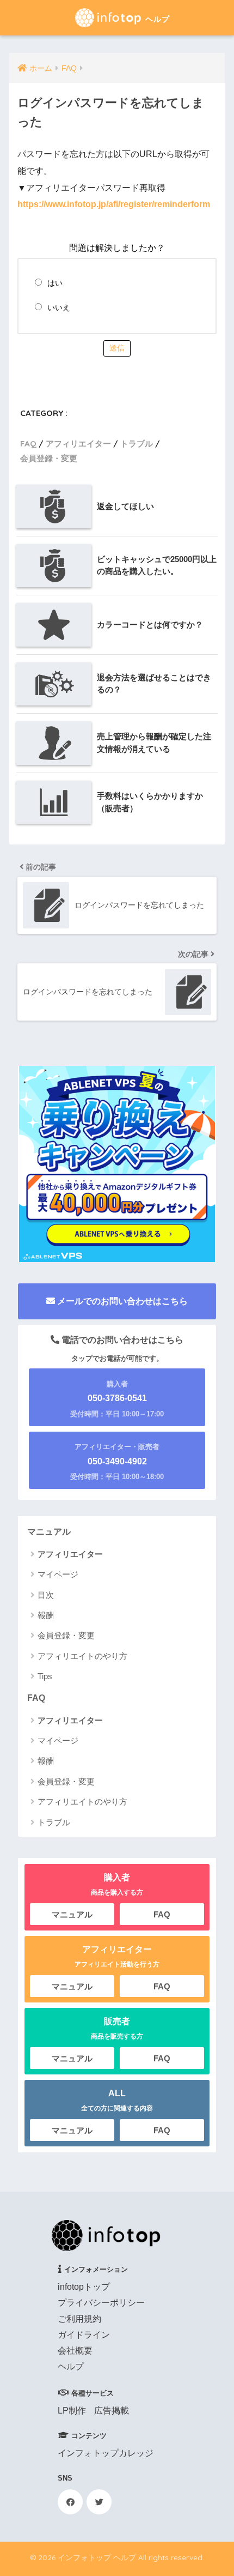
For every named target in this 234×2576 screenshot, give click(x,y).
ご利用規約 (79, 2319)
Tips (45, 1676)
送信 (117, 348)
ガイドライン (84, 2335)
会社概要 (75, 2351)
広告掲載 (112, 2411)
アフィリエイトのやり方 (82, 1656)
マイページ (58, 1574)
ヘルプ (71, 2366)
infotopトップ (84, 2287)
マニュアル (49, 1532)
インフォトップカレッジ (106, 2453)
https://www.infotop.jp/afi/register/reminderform (114, 204)
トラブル (137, 444)
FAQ (28, 444)
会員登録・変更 (49, 458)
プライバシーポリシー (101, 2303)
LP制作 (72, 2411)
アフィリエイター (78, 444)
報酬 (46, 1615)
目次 (46, 1595)
